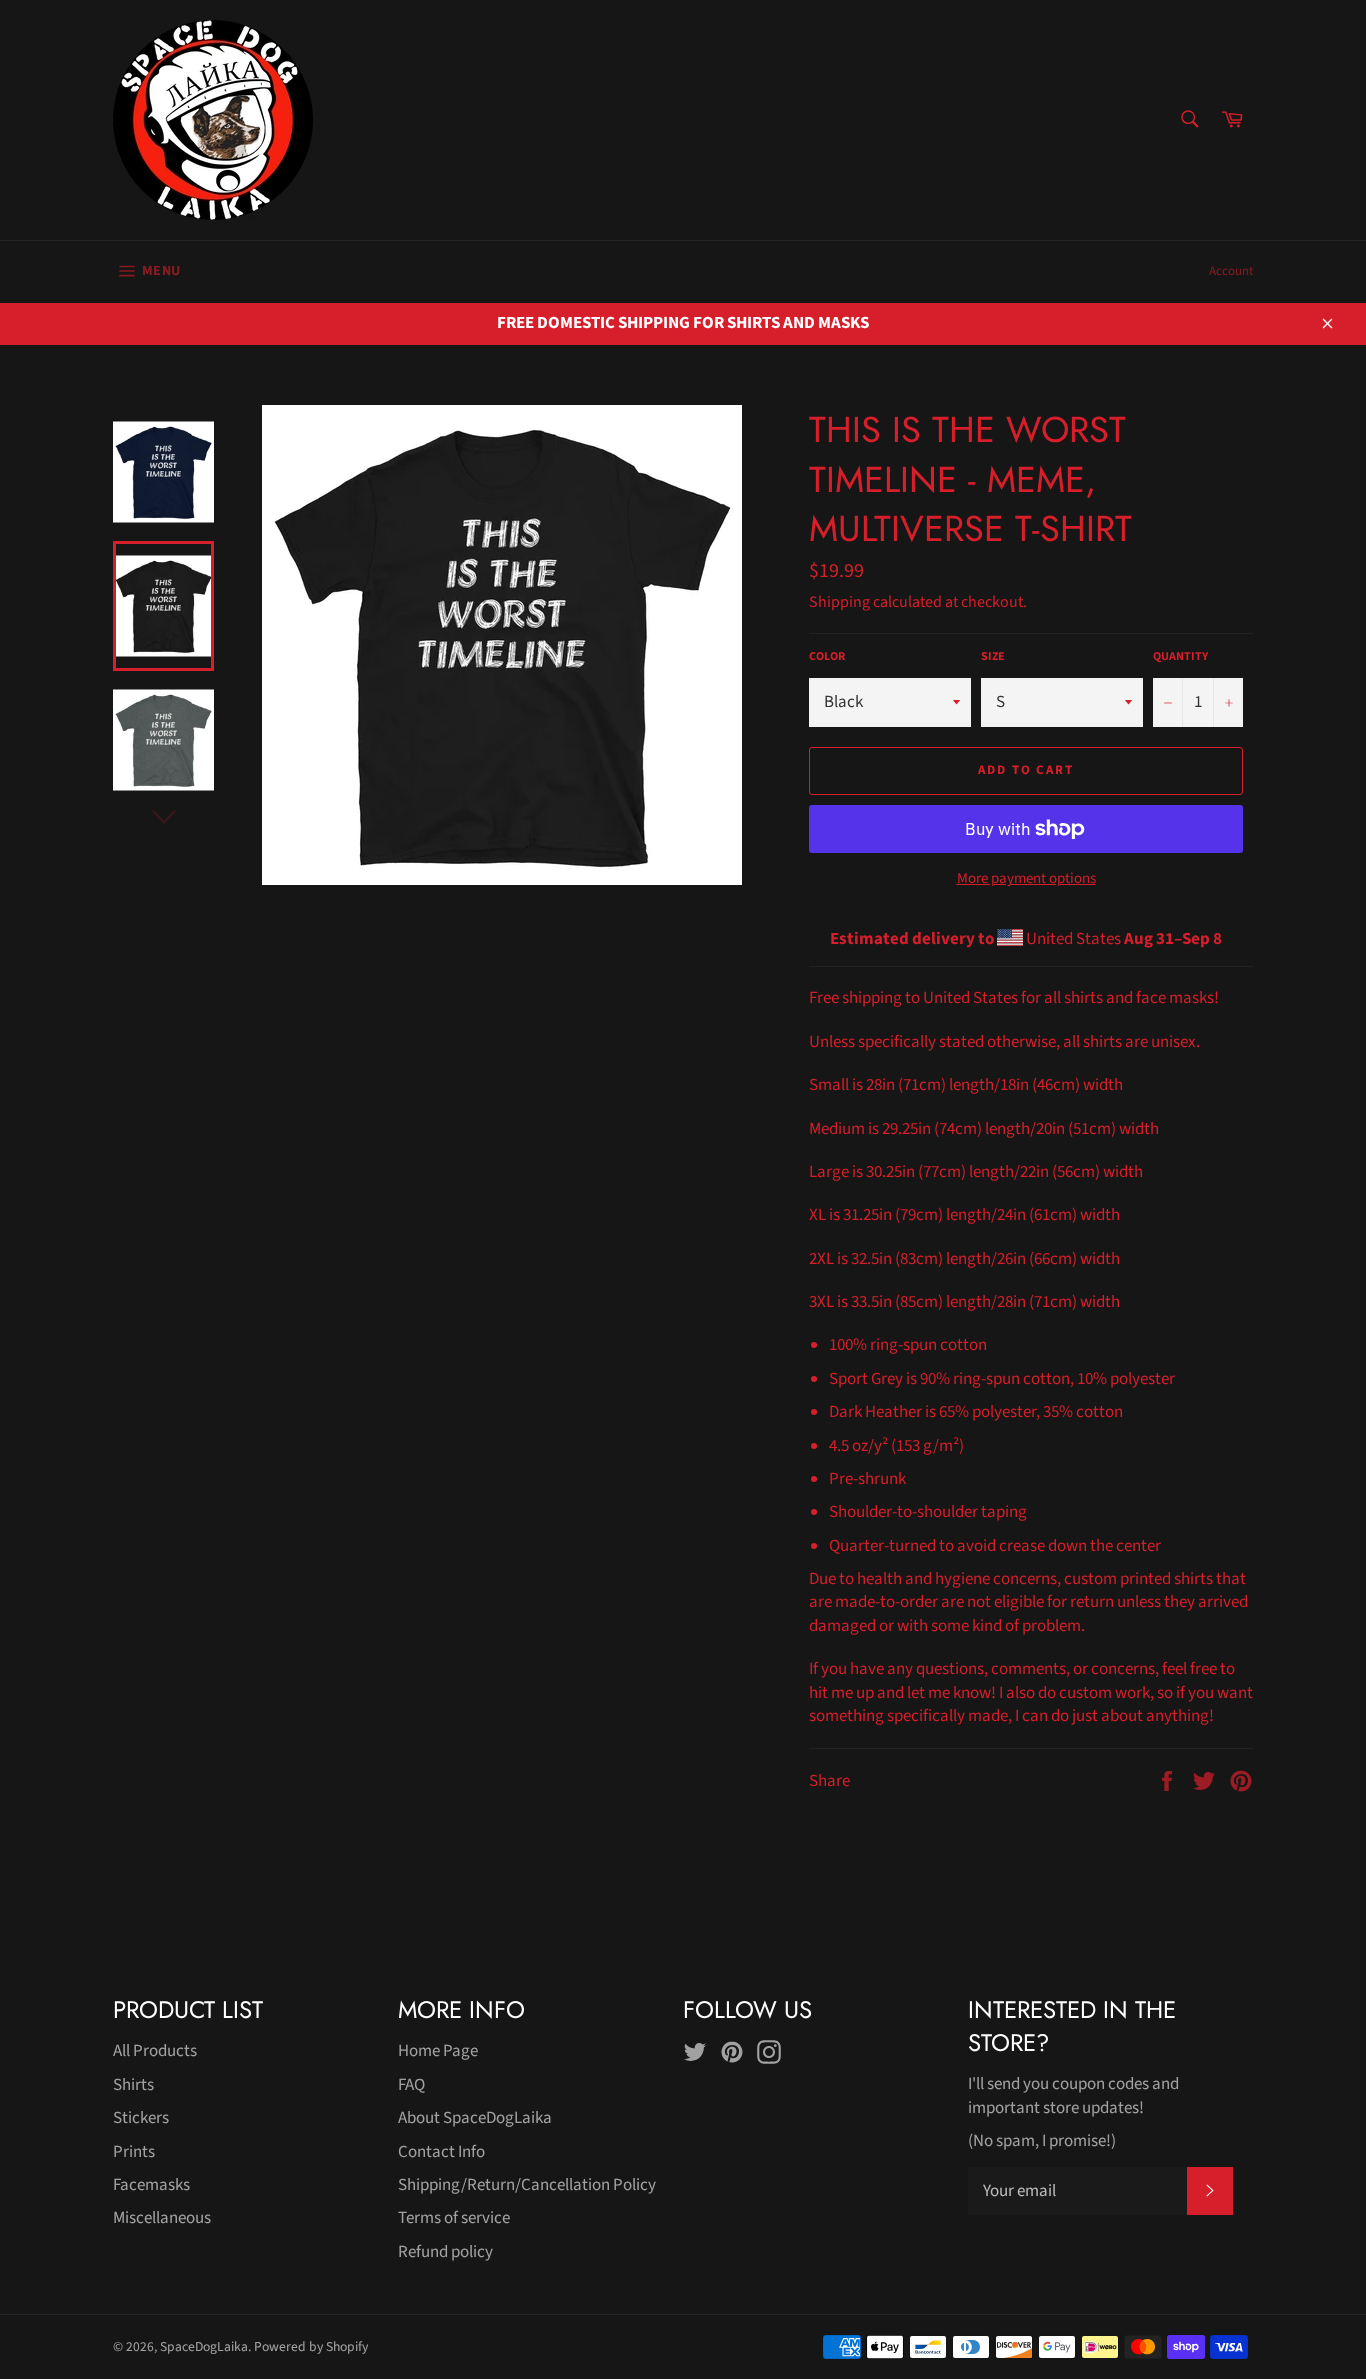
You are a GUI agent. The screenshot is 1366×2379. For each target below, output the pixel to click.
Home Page (438, 2051)
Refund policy (445, 2252)
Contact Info (441, 2152)
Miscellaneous (162, 2218)
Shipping (839, 602)
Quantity (1180, 657)
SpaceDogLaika (204, 2346)
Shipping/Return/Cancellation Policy (527, 2185)
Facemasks (151, 2185)
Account (1231, 271)
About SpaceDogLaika (475, 2118)
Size (993, 657)
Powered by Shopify (311, 2346)
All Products (155, 2051)
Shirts (133, 2085)
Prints (134, 2152)
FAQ (411, 2085)
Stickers (141, 2118)
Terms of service (454, 2218)
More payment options (1026, 879)
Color (827, 657)
